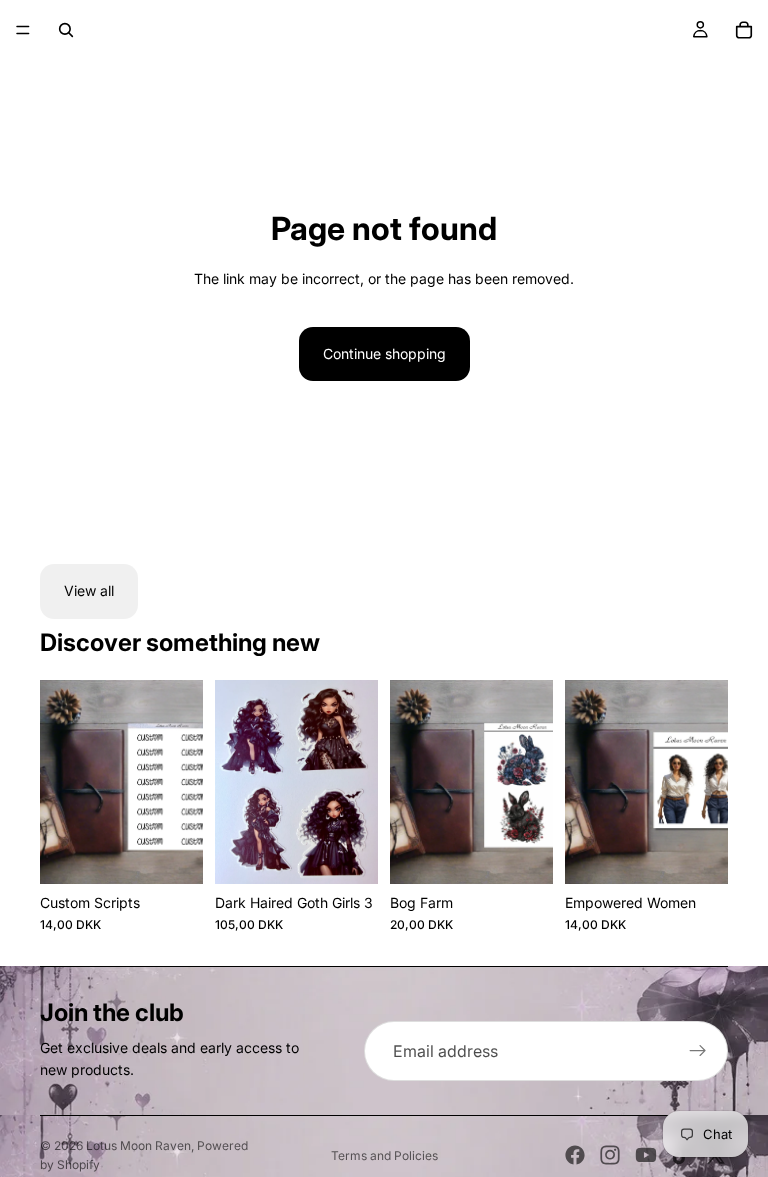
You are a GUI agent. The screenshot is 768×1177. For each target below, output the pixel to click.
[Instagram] (610, 1155)
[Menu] (23, 30)
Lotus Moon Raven (138, 1145)
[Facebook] (575, 1155)
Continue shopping (384, 353)
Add (189, 852)
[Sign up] (698, 1051)
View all (89, 590)
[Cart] (744, 30)
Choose (539, 852)
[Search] (66, 30)
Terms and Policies (384, 1155)
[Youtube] (646, 1155)
